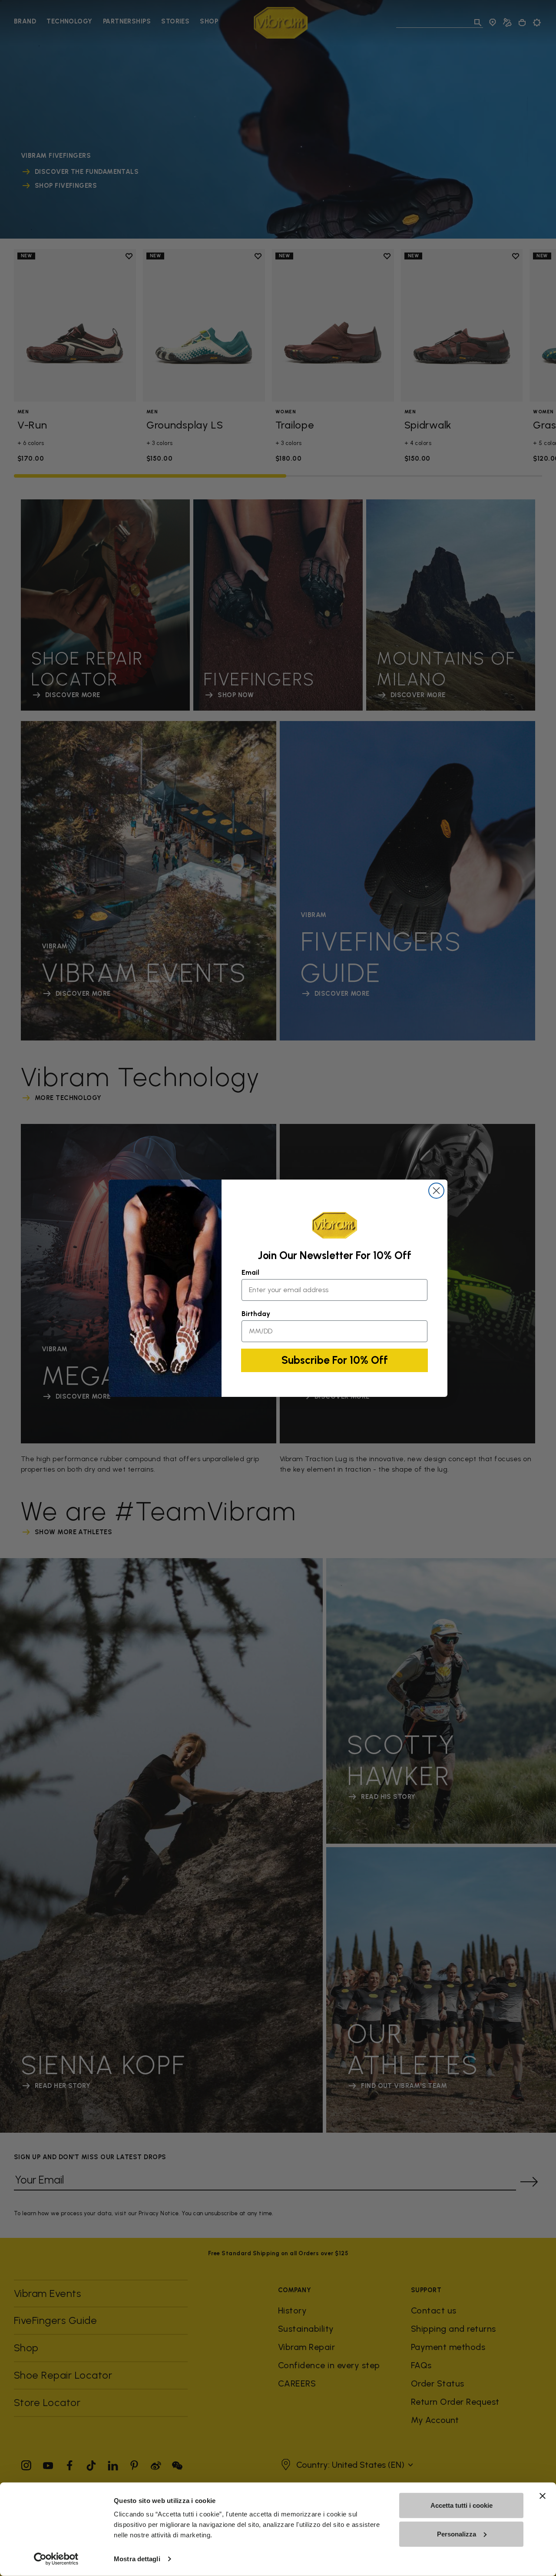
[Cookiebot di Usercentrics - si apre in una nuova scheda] (56, 2559)
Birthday (256, 1314)
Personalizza (457, 2534)
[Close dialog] (436, 1191)
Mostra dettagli (137, 2559)
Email (250, 1272)
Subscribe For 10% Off (335, 1360)
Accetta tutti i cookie (462, 2505)
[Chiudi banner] (543, 2496)
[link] (334, 1225)
